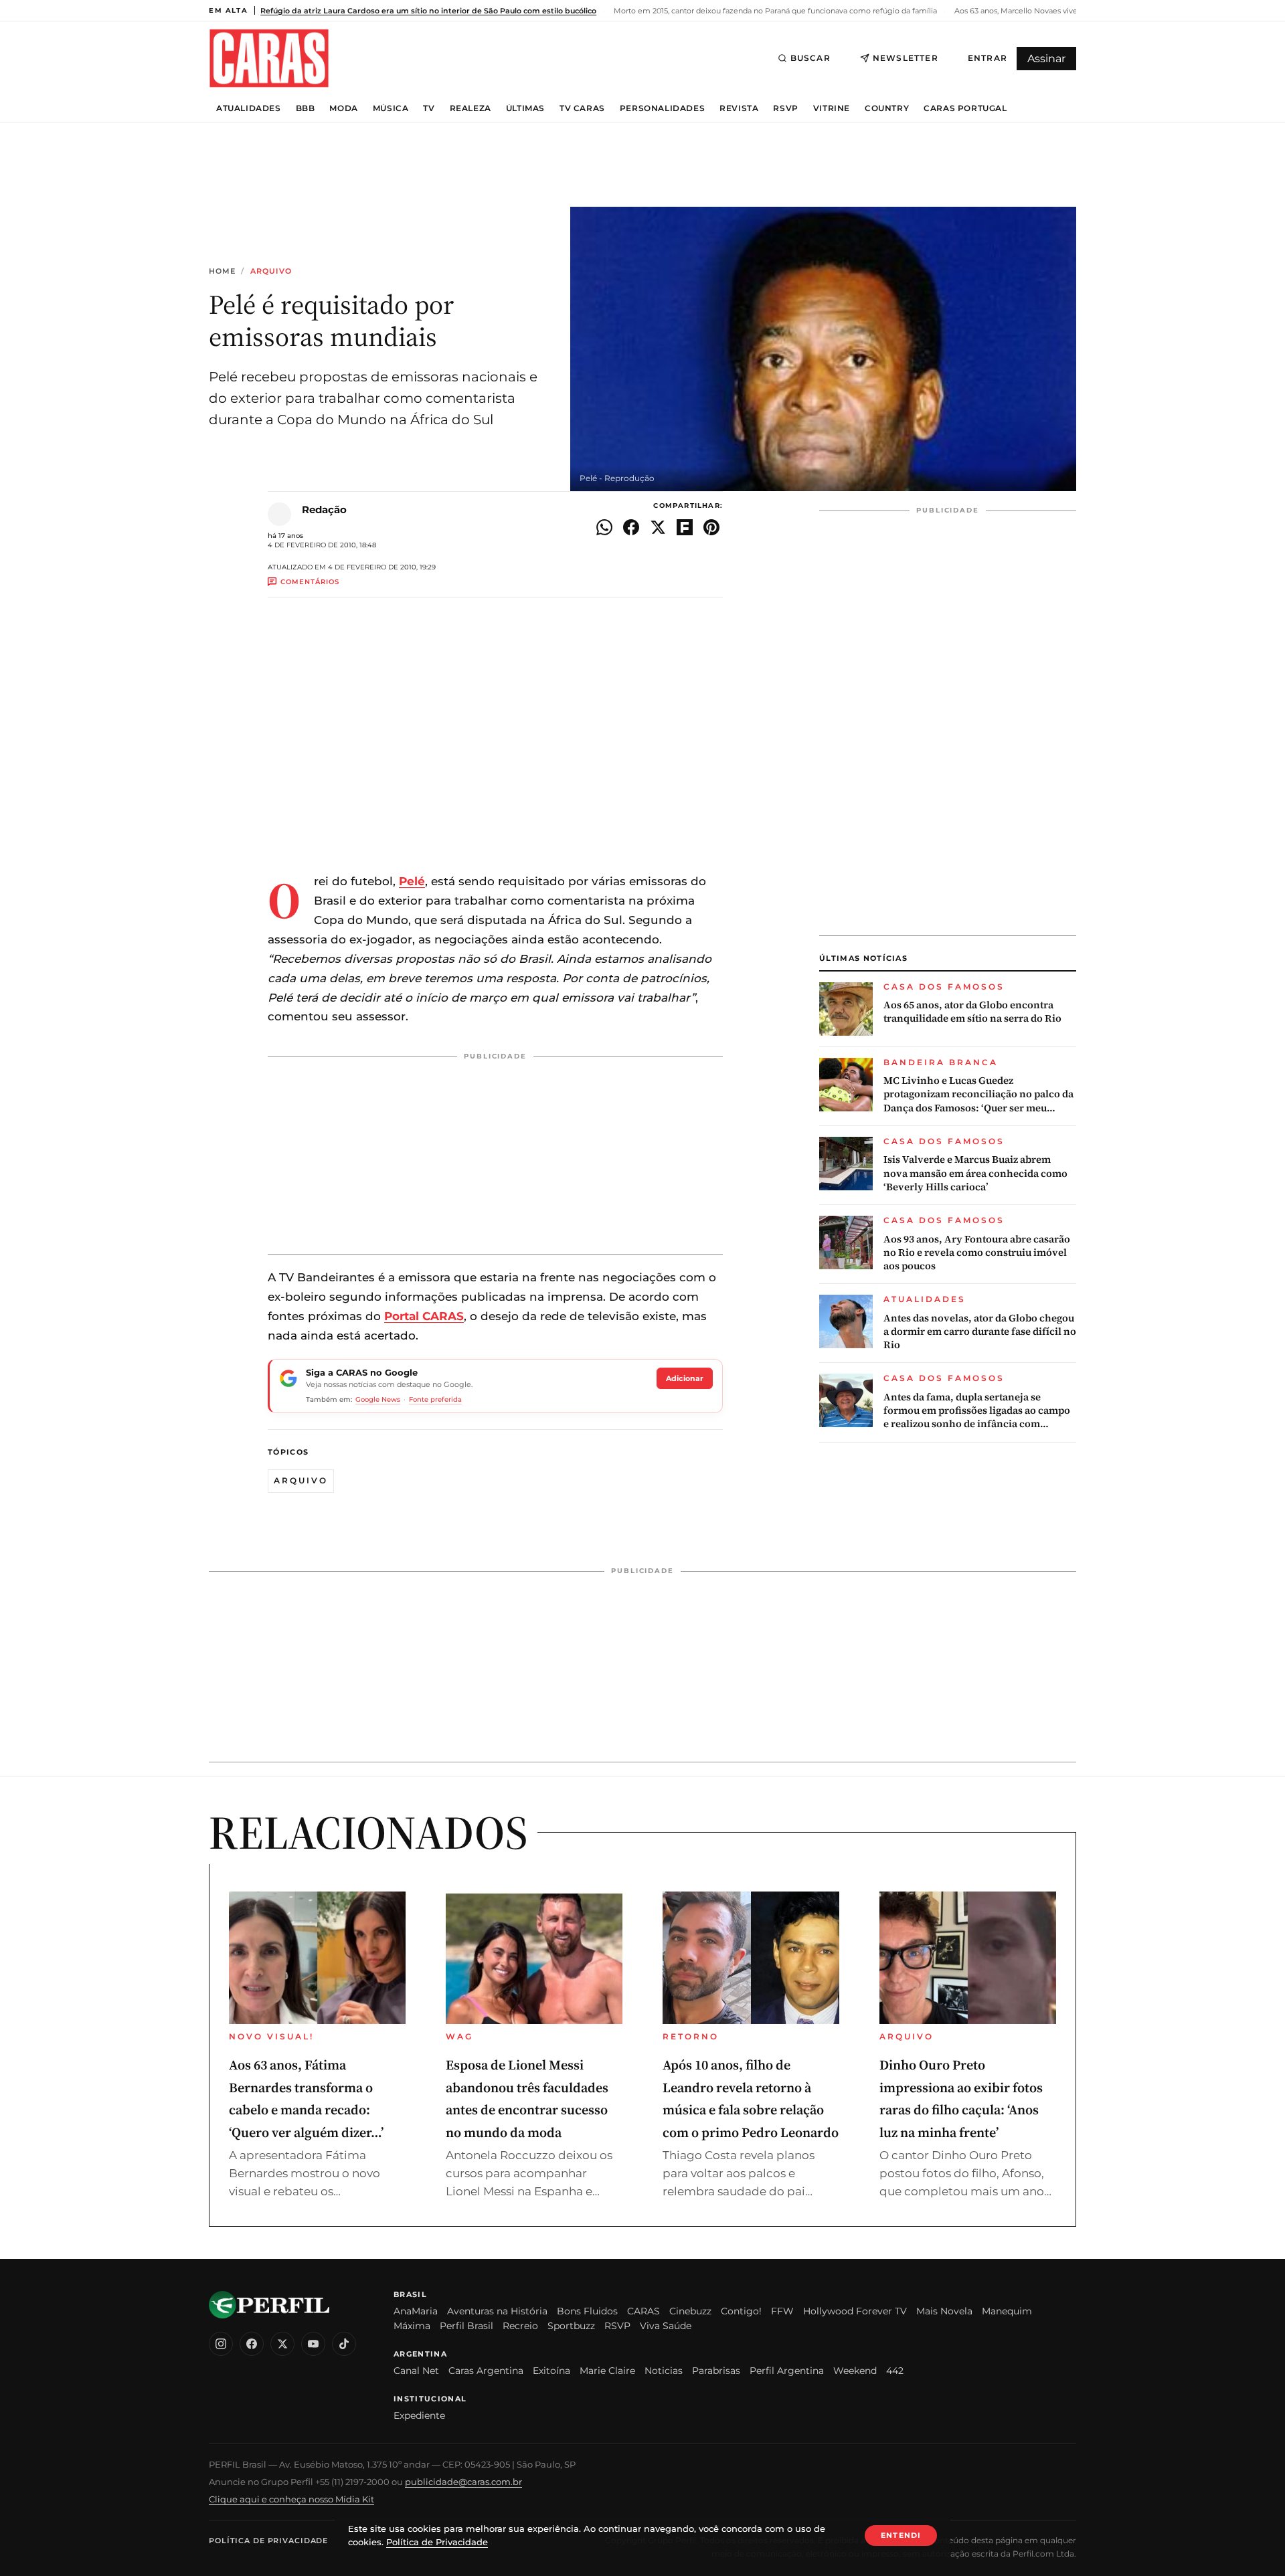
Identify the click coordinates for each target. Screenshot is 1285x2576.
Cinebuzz (690, 2311)
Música (391, 108)
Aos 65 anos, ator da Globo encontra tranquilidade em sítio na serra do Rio (972, 1012)
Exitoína (551, 2371)
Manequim (1007, 2311)
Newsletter (906, 58)
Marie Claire (607, 2371)
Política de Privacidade (268, 2541)
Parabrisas (716, 2371)
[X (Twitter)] (282, 2344)
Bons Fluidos (587, 2311)
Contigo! (741, 2311)
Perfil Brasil (466, 2326)
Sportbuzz (571, 2326)
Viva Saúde (666, 2326)
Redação (324, 510)
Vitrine (832, 108)
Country (887, 108)
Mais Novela (944, 2311)
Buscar (810, 58)
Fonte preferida (435, 1399)
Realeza (470, 108)
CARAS (644, 2311)
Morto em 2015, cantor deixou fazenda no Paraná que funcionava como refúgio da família (774, 11)
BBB (306, 108)
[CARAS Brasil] (269, 58)
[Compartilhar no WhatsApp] (604, 527)
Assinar (1046, 59)
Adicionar (685, 1378)
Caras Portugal (965, 108)
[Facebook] (252, 2344)
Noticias (664, 2371)
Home (222, 271)
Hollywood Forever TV (855, 2311)
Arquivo (271, 271)
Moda (343, 108)
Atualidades (249, 108)
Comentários (310, 582)
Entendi (901, 2535)
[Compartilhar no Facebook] (631, 527)
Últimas (525, 108)
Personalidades (662, 108)
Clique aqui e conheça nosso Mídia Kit (291, 2499)
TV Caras (582, 108)
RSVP (785, 108)
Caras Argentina (486, 2371)
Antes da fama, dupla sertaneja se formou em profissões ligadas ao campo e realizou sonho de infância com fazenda (977, 1411)
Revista (739, 108)
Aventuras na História (497, 2311)
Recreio (520, 2326)
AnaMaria (416, 2311)
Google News (378, 1399)
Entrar (988, 58)
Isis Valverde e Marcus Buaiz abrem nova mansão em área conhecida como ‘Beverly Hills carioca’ (975, 1173)
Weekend (855, 2371)
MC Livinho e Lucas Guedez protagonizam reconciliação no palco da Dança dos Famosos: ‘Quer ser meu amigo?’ (978, 1094)
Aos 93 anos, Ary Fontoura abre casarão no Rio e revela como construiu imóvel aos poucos (977, 1253)
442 (895, 2371)
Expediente (419, 2415)
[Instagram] (221, 2344)
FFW (782, 2311)
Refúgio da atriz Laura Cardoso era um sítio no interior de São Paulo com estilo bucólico (428, 11)
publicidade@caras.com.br (463, 2482)
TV (429, 108)
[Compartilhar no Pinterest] (711, 527)
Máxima (412, 2326)
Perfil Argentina (787, 2371)
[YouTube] (313, 2344)
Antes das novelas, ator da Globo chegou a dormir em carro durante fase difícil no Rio (980, 1332)
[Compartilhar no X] (658, 527)
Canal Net (416, 2371)
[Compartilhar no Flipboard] (685, 527)
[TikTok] (344, 2344)
